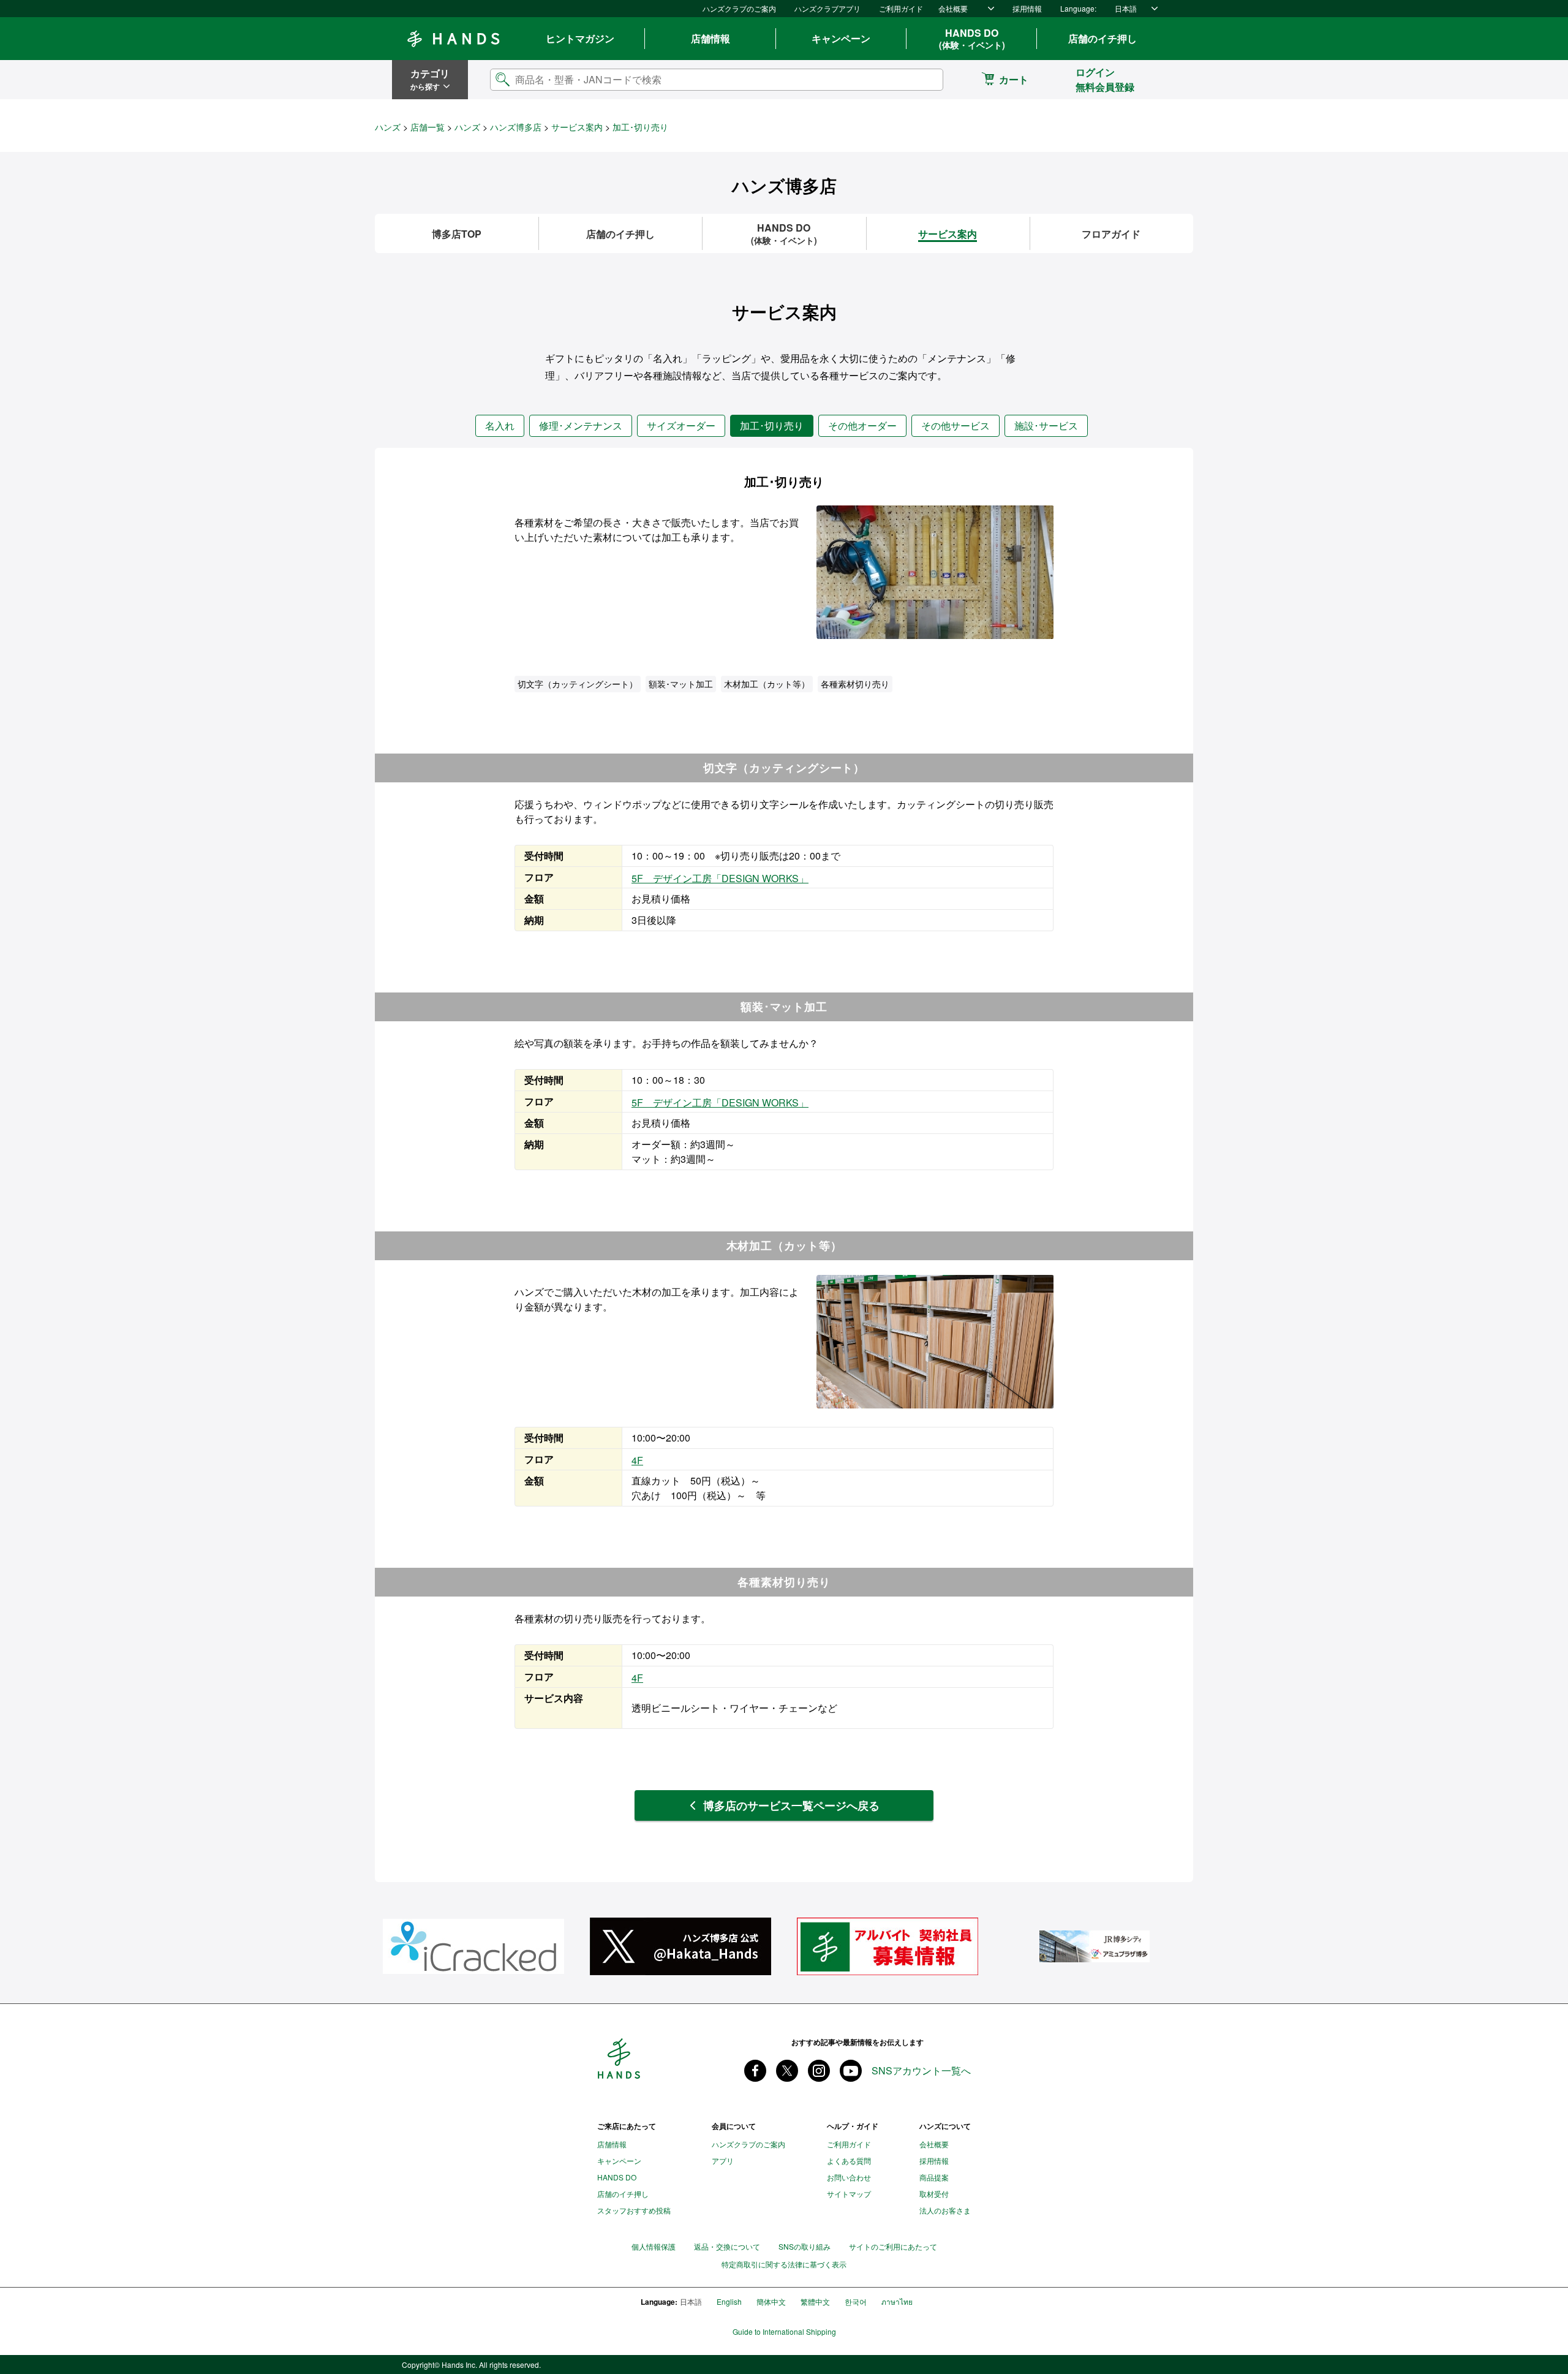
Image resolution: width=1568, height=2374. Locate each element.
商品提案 (934, 2177)
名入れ (500, 425)
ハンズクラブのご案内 (739, 8)
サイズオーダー (681, 425)
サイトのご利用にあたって (893, 2246)
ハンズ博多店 (516, 127)
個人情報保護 (654, 2246)
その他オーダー (862, 425)
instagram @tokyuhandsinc (819, 2071)
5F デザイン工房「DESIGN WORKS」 (720, 878)
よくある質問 (849, 2160)
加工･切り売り (772, 425)
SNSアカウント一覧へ (921, 2071)
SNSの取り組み (805, 2246)
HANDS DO (972, 39)
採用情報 (1027, 8)
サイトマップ (849, 2194)
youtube (851, 2071)
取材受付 (934, 2194)
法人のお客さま (945, 2210)
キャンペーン (841, 38)
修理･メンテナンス (581, 425)
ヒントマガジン (580, 38)
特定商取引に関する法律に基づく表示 (784, 2264)
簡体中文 (771, 2301)
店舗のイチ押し (1102, 38)
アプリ (723, 2160)
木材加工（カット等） (767, 684)
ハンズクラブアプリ (827, 8)
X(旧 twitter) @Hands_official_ (787, 2071)
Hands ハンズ (453, 39)
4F (637, 1460)
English (729, 2301)
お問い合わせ (849, 2177)
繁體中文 (815, 2301)
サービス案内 (577, 127)
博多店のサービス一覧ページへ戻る (791, 1805)
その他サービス (956, 425)
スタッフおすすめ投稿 (634, 2210)
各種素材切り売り (855, 684)
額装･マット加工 (681, 684)
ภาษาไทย (897, 2301)
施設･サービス (1046, 425)
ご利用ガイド (901, 8)
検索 (924, 79)
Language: (1078, 8)
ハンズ (388, 127)
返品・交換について (727, 2246)
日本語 (1126, 8)
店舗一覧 (428, 127)
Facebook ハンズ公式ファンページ (755, 2071)
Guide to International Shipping (784, 2332)
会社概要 (953, 8)
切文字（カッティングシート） (578, 684)
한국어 (856, 2301)
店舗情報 (710, 38)
